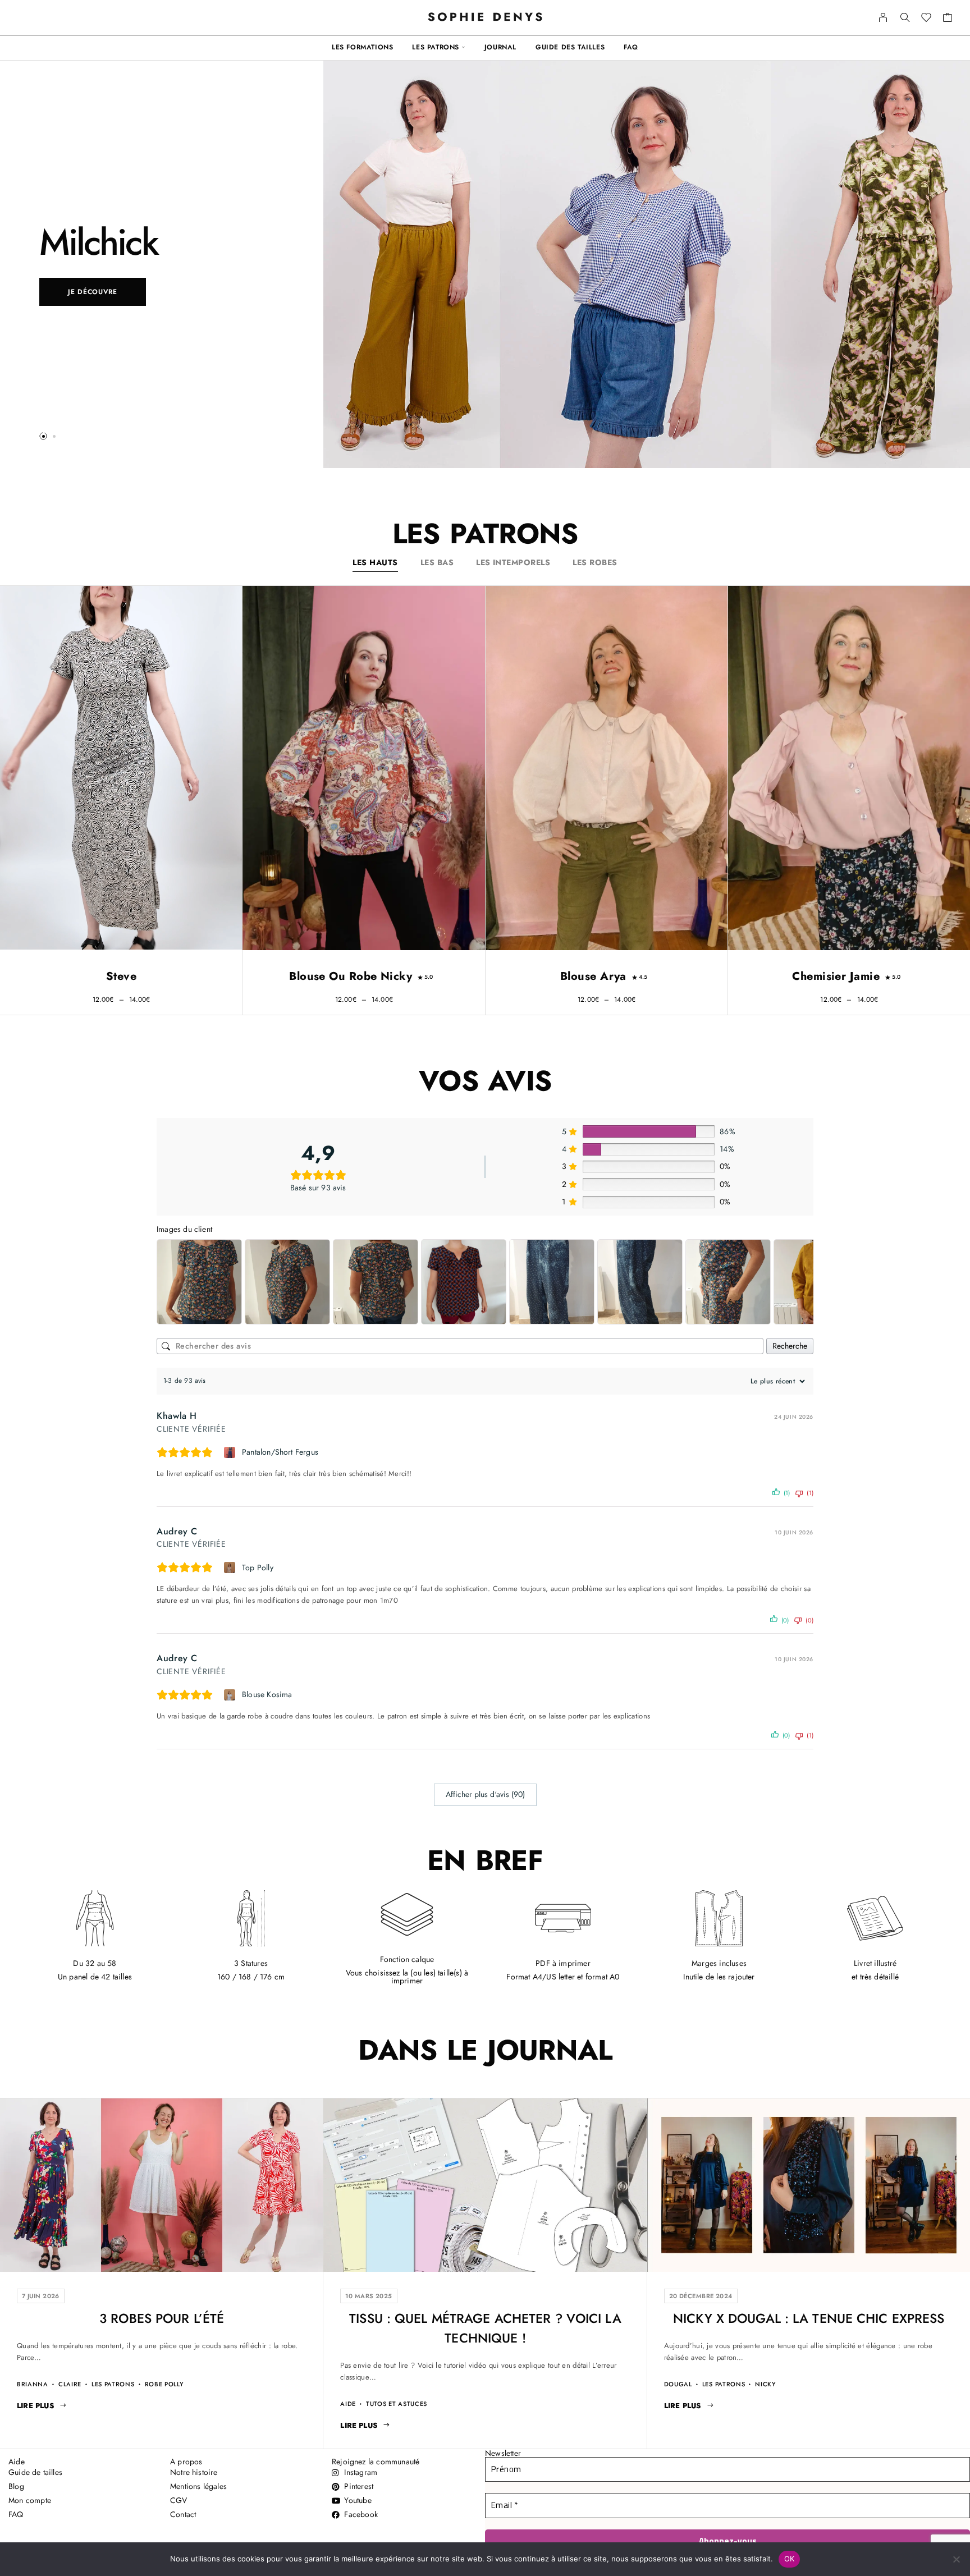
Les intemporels (513, 562)
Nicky (765, 2384)
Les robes (595, 562)
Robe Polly (164, 2384)
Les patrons (436, 47)
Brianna (33, 2384)
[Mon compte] (883, 17)
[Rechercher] (905, 17)
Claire (70, 2384)
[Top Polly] (231, 1567)
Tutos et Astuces (397, 2404)
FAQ (631, 47)
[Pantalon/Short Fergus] (231, 1452)
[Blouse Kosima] (231, 1695)
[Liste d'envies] (926, 19)
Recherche (790, 1346)
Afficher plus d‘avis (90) (485, 1794)
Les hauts (375, 562)
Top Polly (258, 1567)
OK (790, 2559)
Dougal (678, 2384)
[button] (43, 436)
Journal (500, 47)
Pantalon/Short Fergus (280, 1452)
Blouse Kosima (267, 1694)
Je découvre (93, 292)
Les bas (437, 562)
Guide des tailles (570, 47)
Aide (348, 2404)
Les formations (362, 47)
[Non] (956, 2559)
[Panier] (948, 19)
